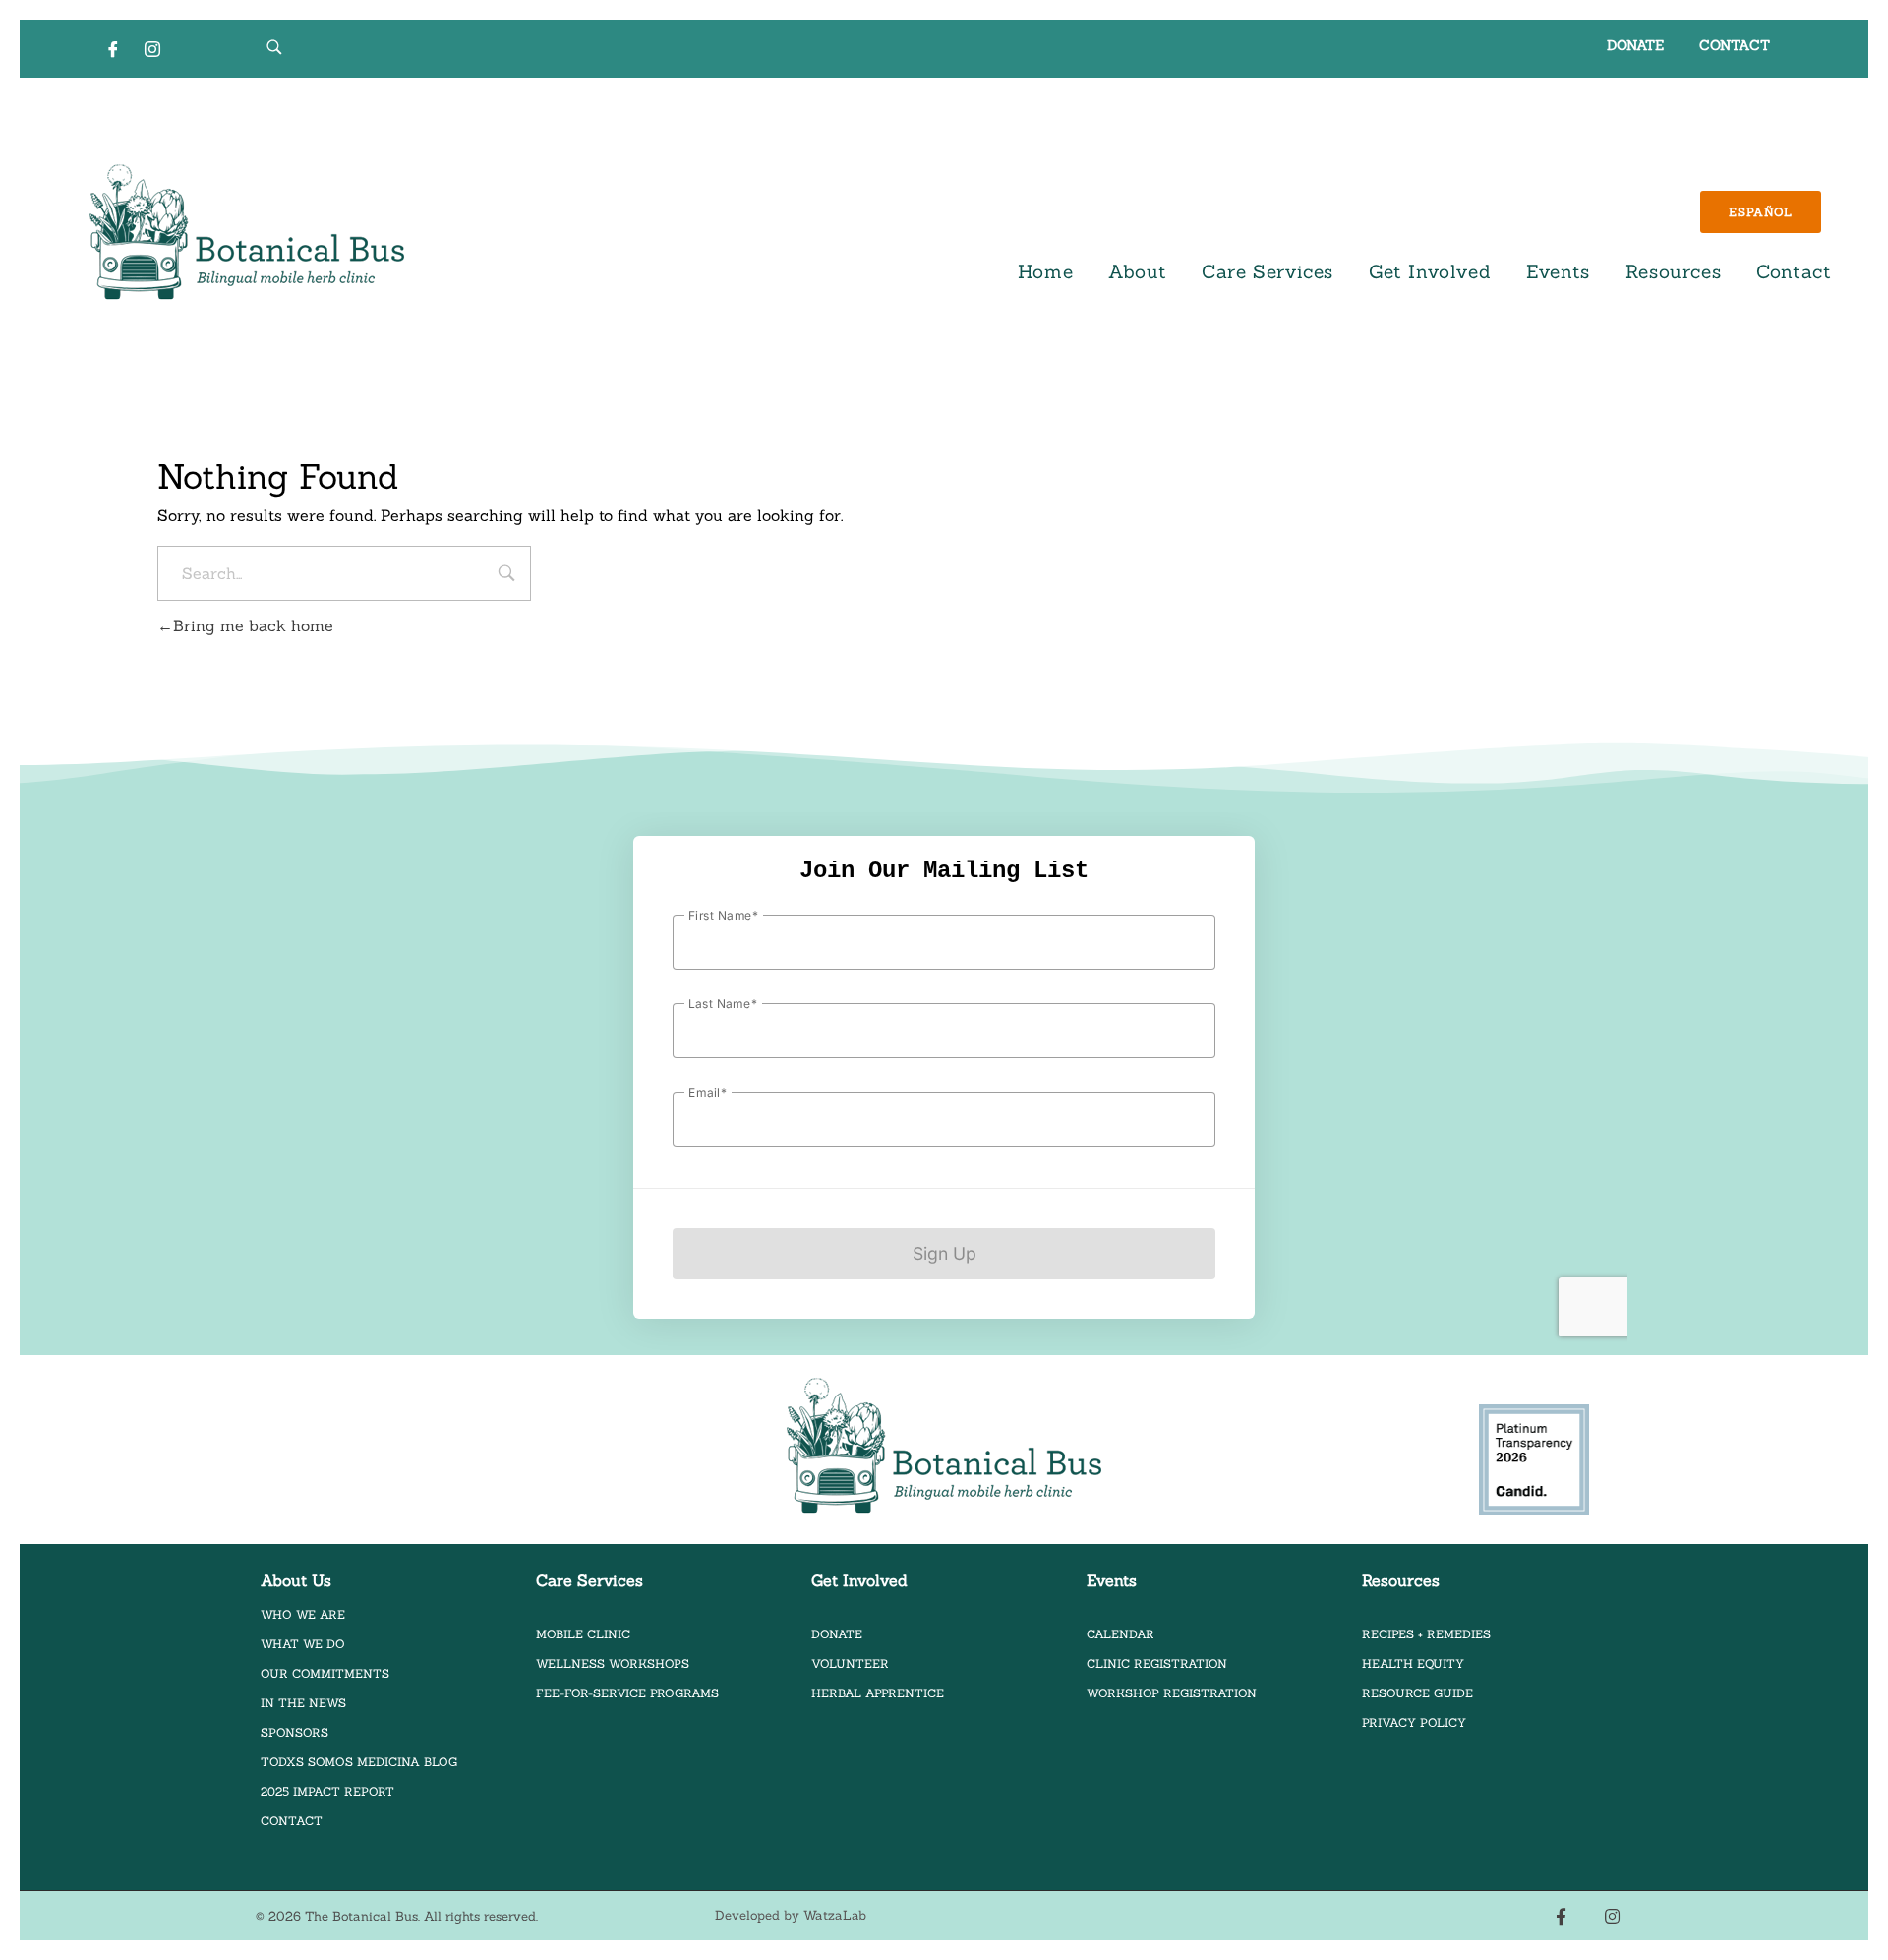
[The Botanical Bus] (247, 233)
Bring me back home (253, 625)
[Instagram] (152, 48)
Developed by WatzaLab (791, 1915)
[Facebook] (113, 48)
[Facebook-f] (1561, 1916)
